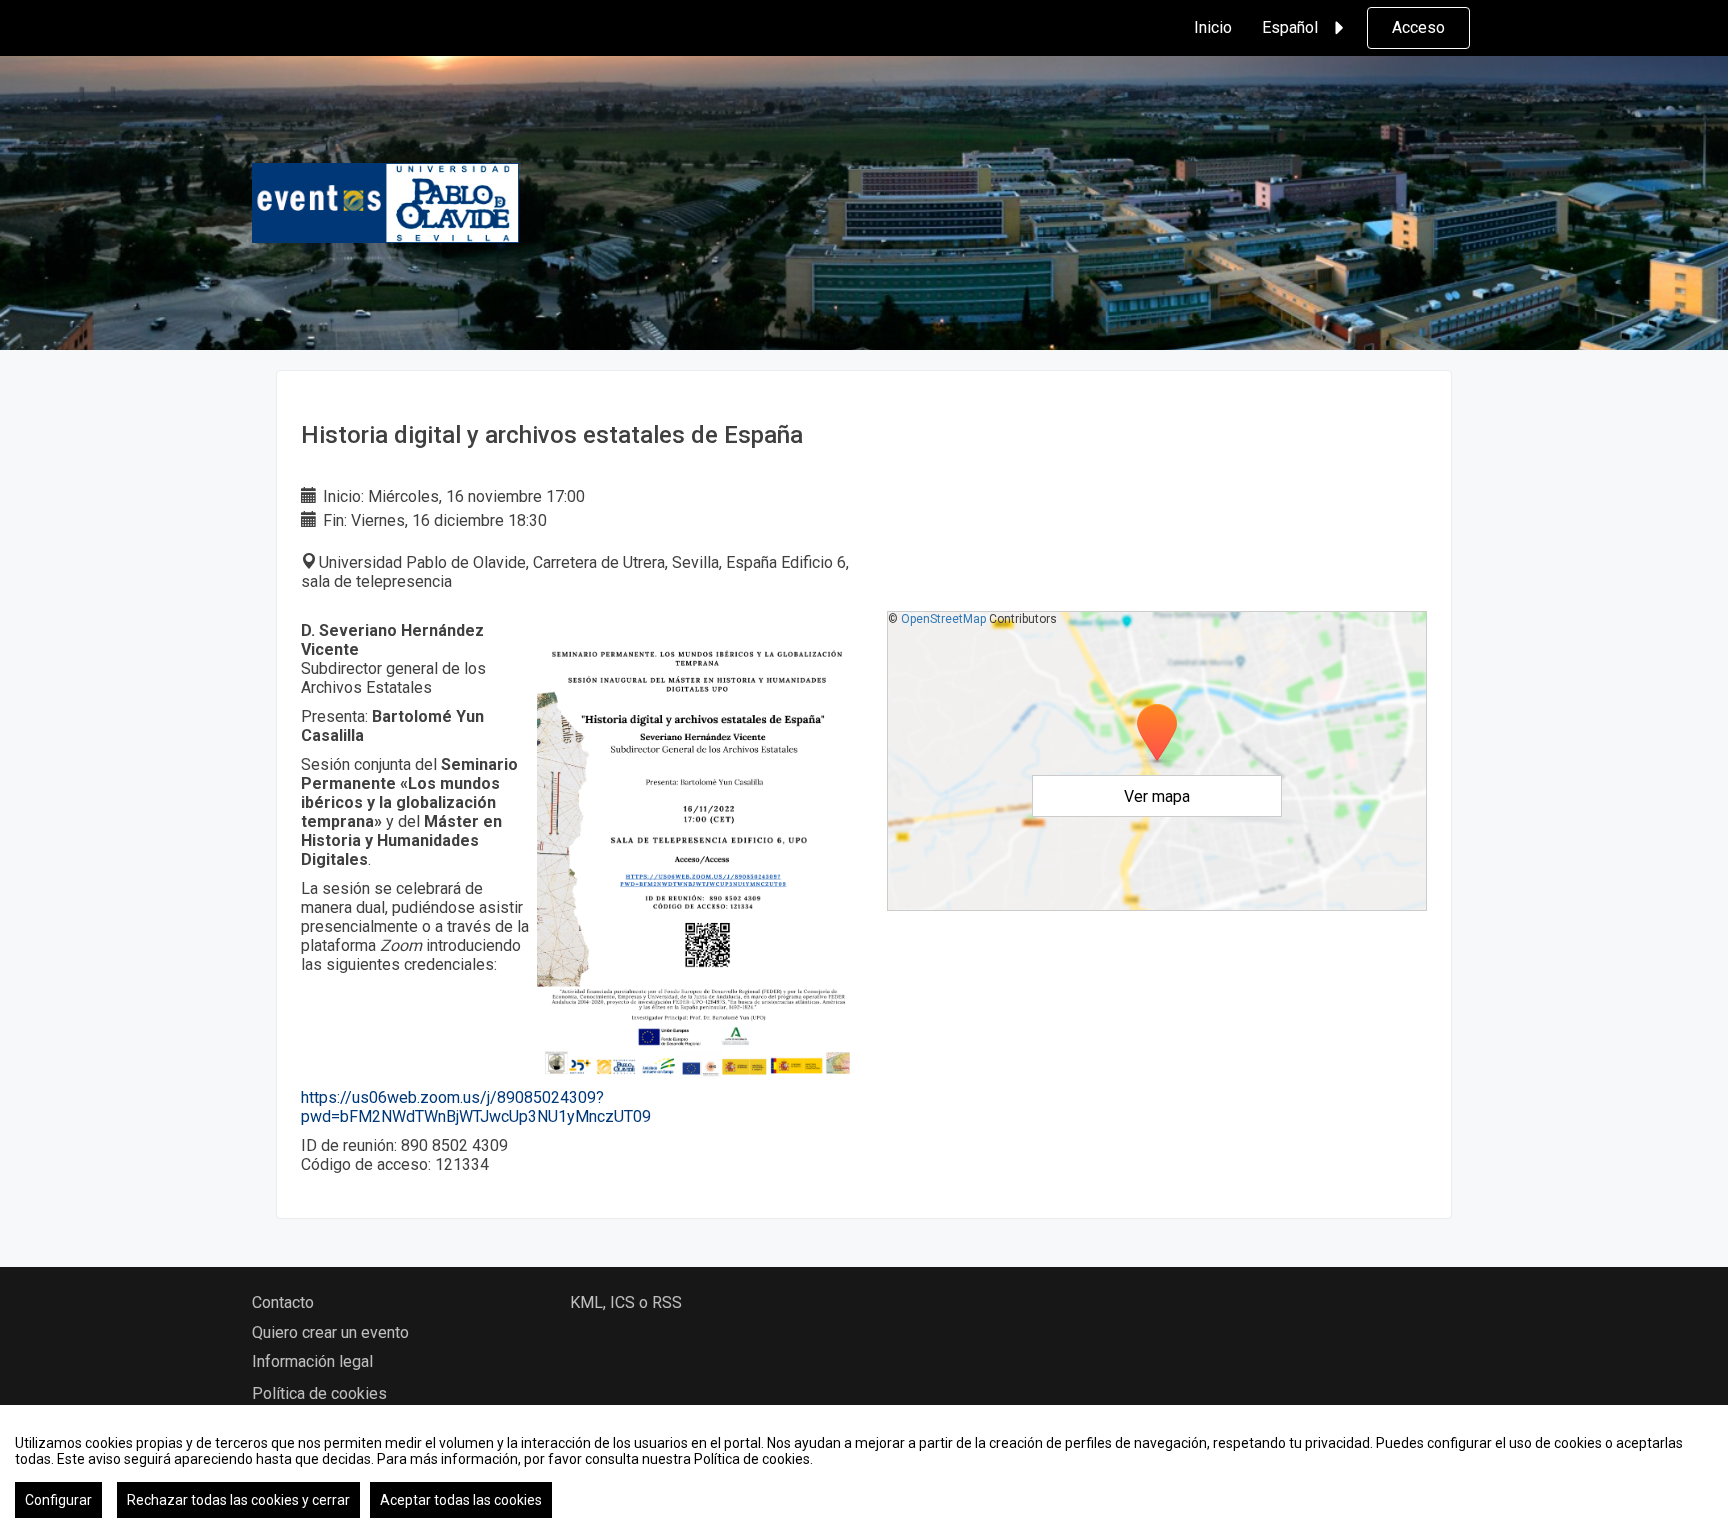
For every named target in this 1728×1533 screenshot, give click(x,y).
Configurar (58, 1500)
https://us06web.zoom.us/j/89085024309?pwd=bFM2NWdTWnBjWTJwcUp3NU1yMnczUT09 (476, 1107)
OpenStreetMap (943, 619)
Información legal (312, 1361)
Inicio (1213, 27)
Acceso (1418, 27)
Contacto (283, 1302)
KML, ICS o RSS (626, 1302)
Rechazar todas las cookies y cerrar (238, 1500)
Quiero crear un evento (330, 1332)
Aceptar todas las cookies (461, 1500)
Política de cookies (319, 1393)
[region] (864, 1469)
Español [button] (1290, 27)
